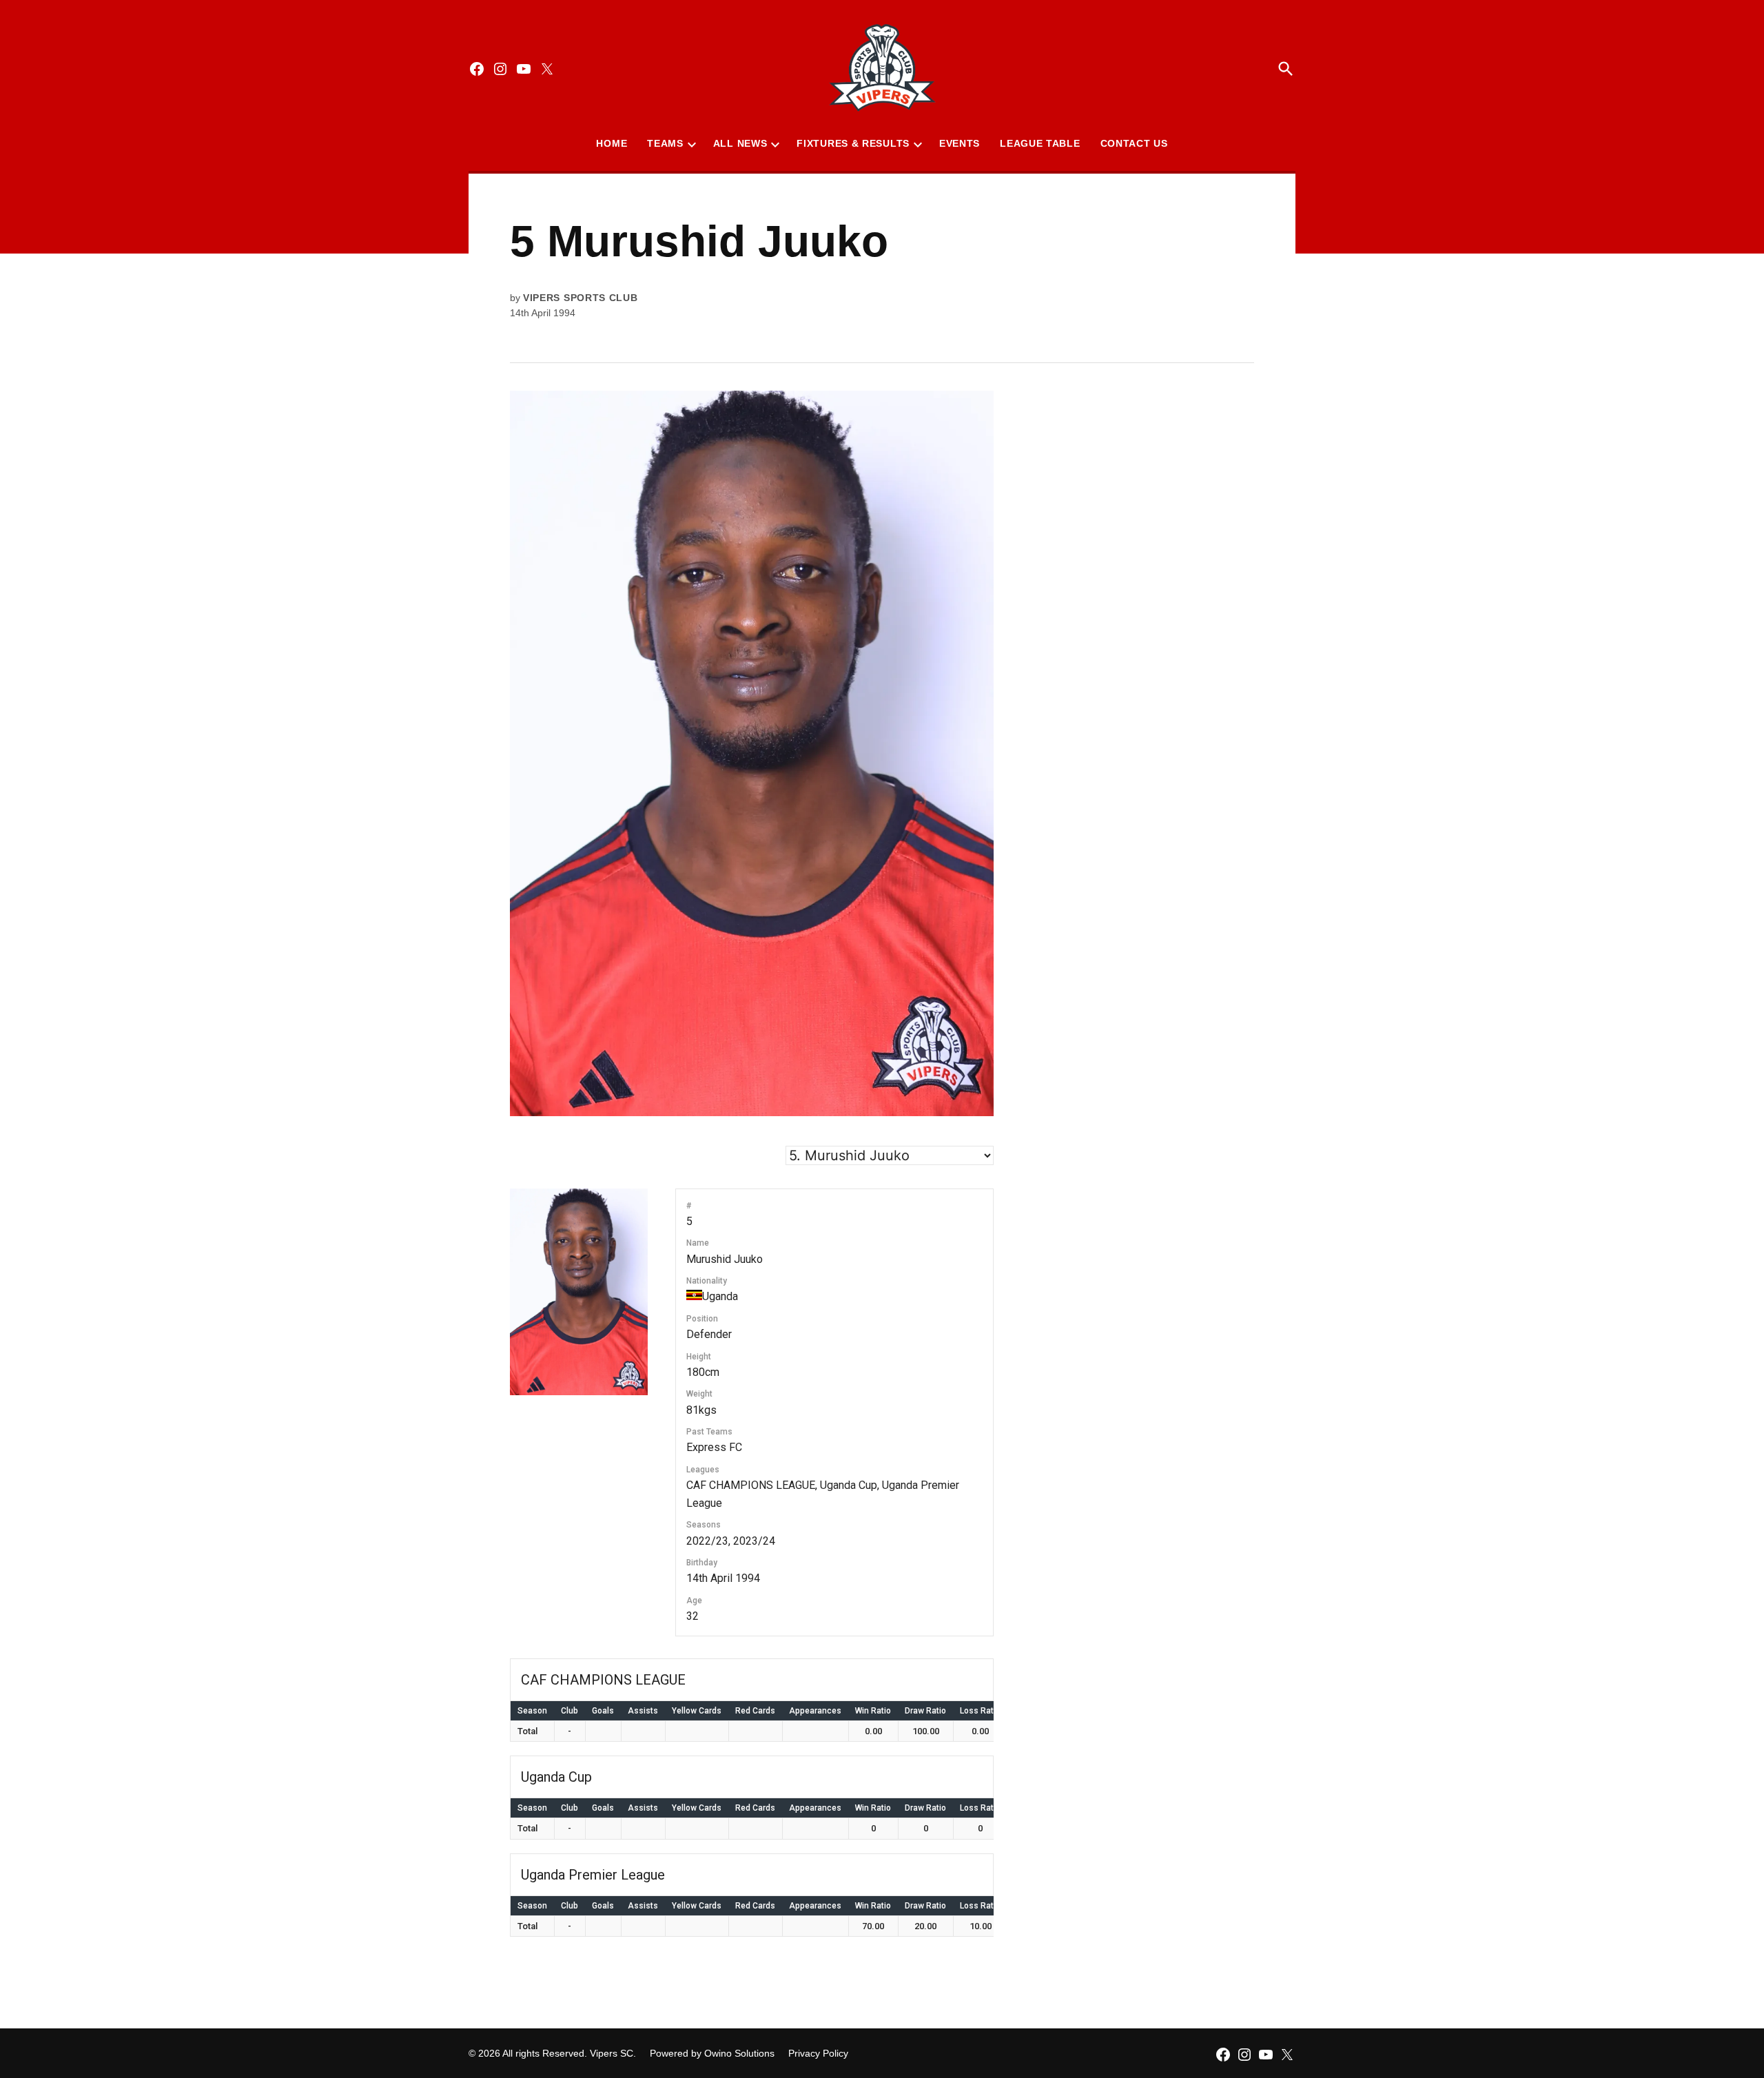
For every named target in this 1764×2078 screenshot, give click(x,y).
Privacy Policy (818, 2053)
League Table (1040, 143)
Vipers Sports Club (581, 298)
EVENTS (960, 143)
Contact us (1134, 143)
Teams (665, 143)
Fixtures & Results (853, 143)
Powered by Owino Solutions (712, 2053)
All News (740, 143)
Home (612, 143)
